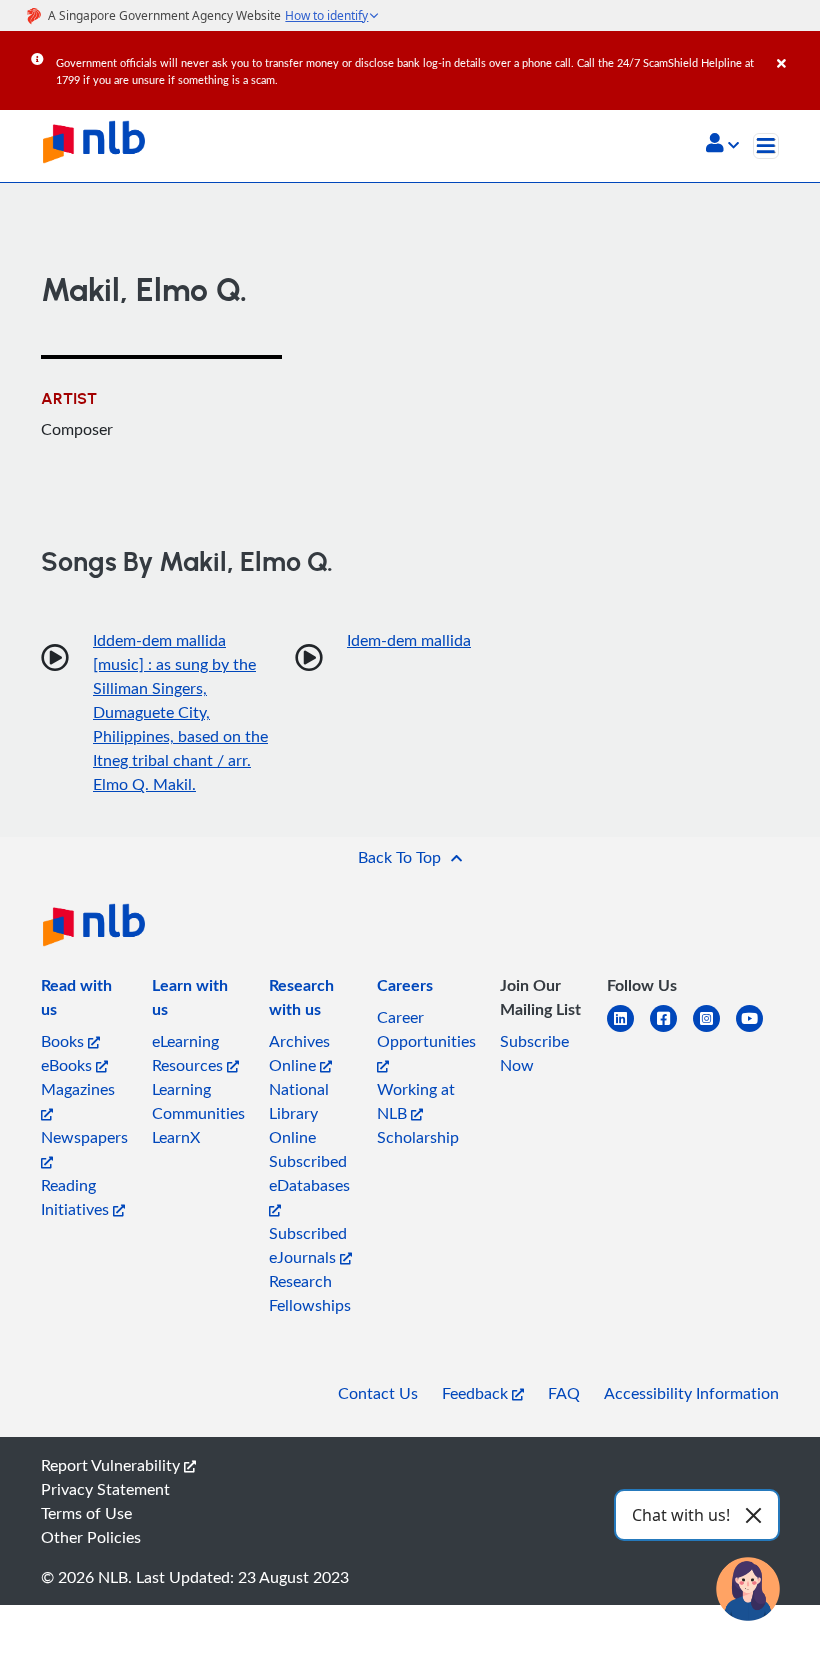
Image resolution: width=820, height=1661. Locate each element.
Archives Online (299, 1053)
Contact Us (378, 1393)
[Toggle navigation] (766, 146)
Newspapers (84, 1137)
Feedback (477, 1393)
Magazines (78, 1089)
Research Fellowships (310, 1293)
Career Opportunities (426, 1029)
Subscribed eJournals (308, 1245)
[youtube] (757, 1030)
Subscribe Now (534, 1053)
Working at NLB (416, 1101)
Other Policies (91, 1537)
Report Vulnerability (112, 1465)
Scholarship (418, 1137)
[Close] (795, 49)
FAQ (564, 1393)
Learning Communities (198, 1101)
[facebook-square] (671, 1030)
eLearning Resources (189, 1053)
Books (64, 1041)
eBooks (68, 1065)
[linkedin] (628, 1030)
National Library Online (299, 1113)
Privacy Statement (105, 1489)
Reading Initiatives (77, 1197)
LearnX (176, 1137)
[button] (722, 145)
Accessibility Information (691, 1393)
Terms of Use (86, 1513)
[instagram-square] (714, 1030)
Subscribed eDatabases (309, 1173)
